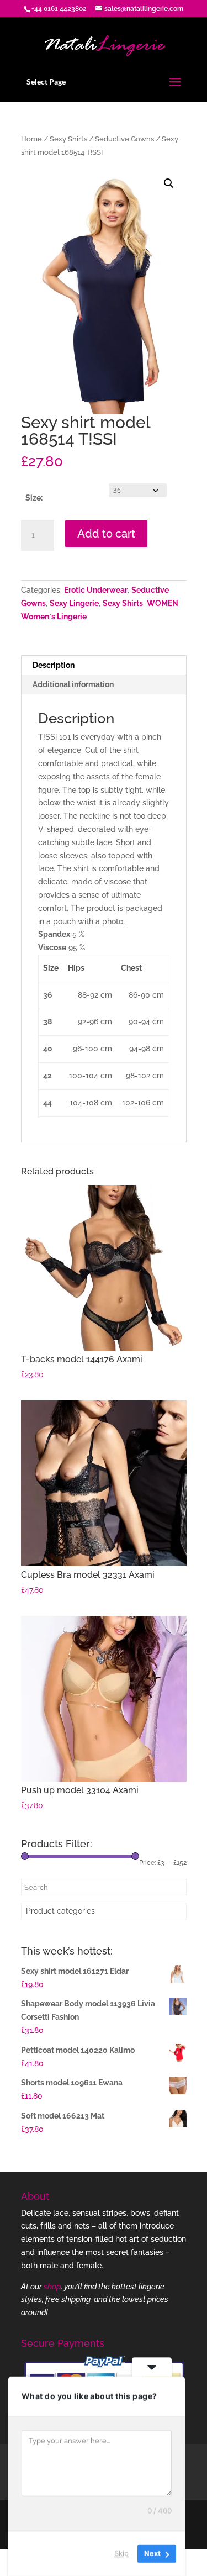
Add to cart (106, 534)
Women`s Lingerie (54, 617)
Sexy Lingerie (74, 603)
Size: (34, 498)
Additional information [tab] (73, 684)
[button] (169, 183)
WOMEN (163, 603)
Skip (121, 2553)
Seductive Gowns (124, 139)
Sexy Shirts (68, 139)
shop (52, 2287)
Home (31, 139)
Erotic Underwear (96, 590)
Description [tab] (54, 665)
